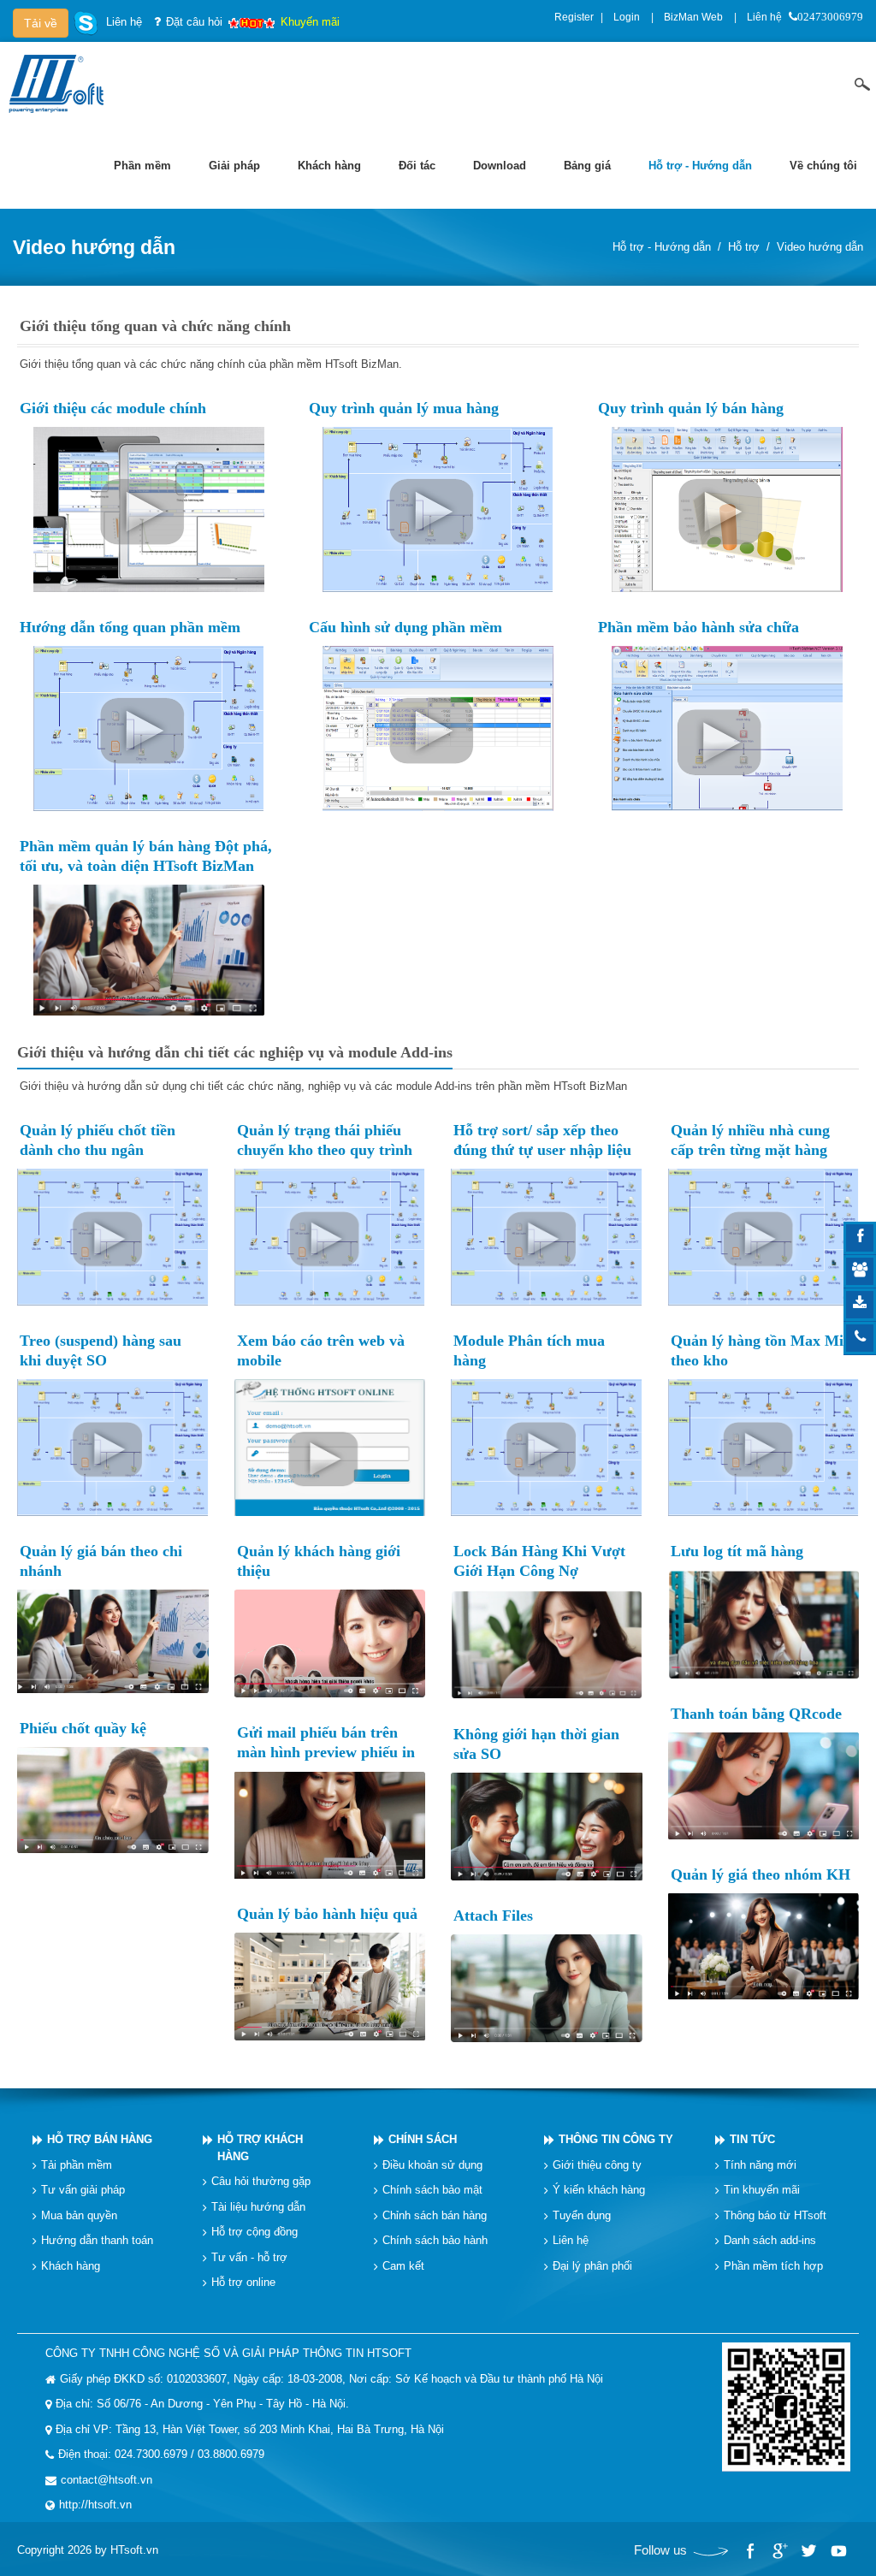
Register (574, 17)
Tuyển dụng (582, 2215)
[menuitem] (142, 166)
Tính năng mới (760, 2164)
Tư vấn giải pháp (83, 2190)
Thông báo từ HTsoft (775, 2215)
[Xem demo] (149, 509)
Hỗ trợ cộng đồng (255, 2232)
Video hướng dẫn (820, 247)
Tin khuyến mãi (762, 2190)
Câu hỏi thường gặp (261, 2181)
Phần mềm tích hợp (773, 2265)
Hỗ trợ (744, 247)
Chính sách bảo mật (432, 2190)
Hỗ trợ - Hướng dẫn (662, 247)
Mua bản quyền (79, 2215)
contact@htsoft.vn (107, 2480)
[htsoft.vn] (61, 83)
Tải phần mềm (77, 2164)
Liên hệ (764, 17)
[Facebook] (750, 2551)
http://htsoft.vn (95, 2505)
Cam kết (403, 2265)
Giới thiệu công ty (597, 2164)
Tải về (41, 23)
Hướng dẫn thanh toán (97, 2240)
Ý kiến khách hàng (599, 2190)
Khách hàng (71, 2265)
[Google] (779, 2551)
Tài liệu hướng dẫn (258, 2206)
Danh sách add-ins (770, 2240)
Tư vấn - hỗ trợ (249, 2256)
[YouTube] (838, 2551)
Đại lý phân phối (592, 2265)
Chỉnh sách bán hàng (435, 2215)
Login (627, 17)
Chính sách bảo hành (435, 2240)
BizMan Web (693, 17)
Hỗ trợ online (243, 2282)
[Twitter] (808, 2551)
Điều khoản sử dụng (432, 2164)
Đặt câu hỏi (194, 22)
